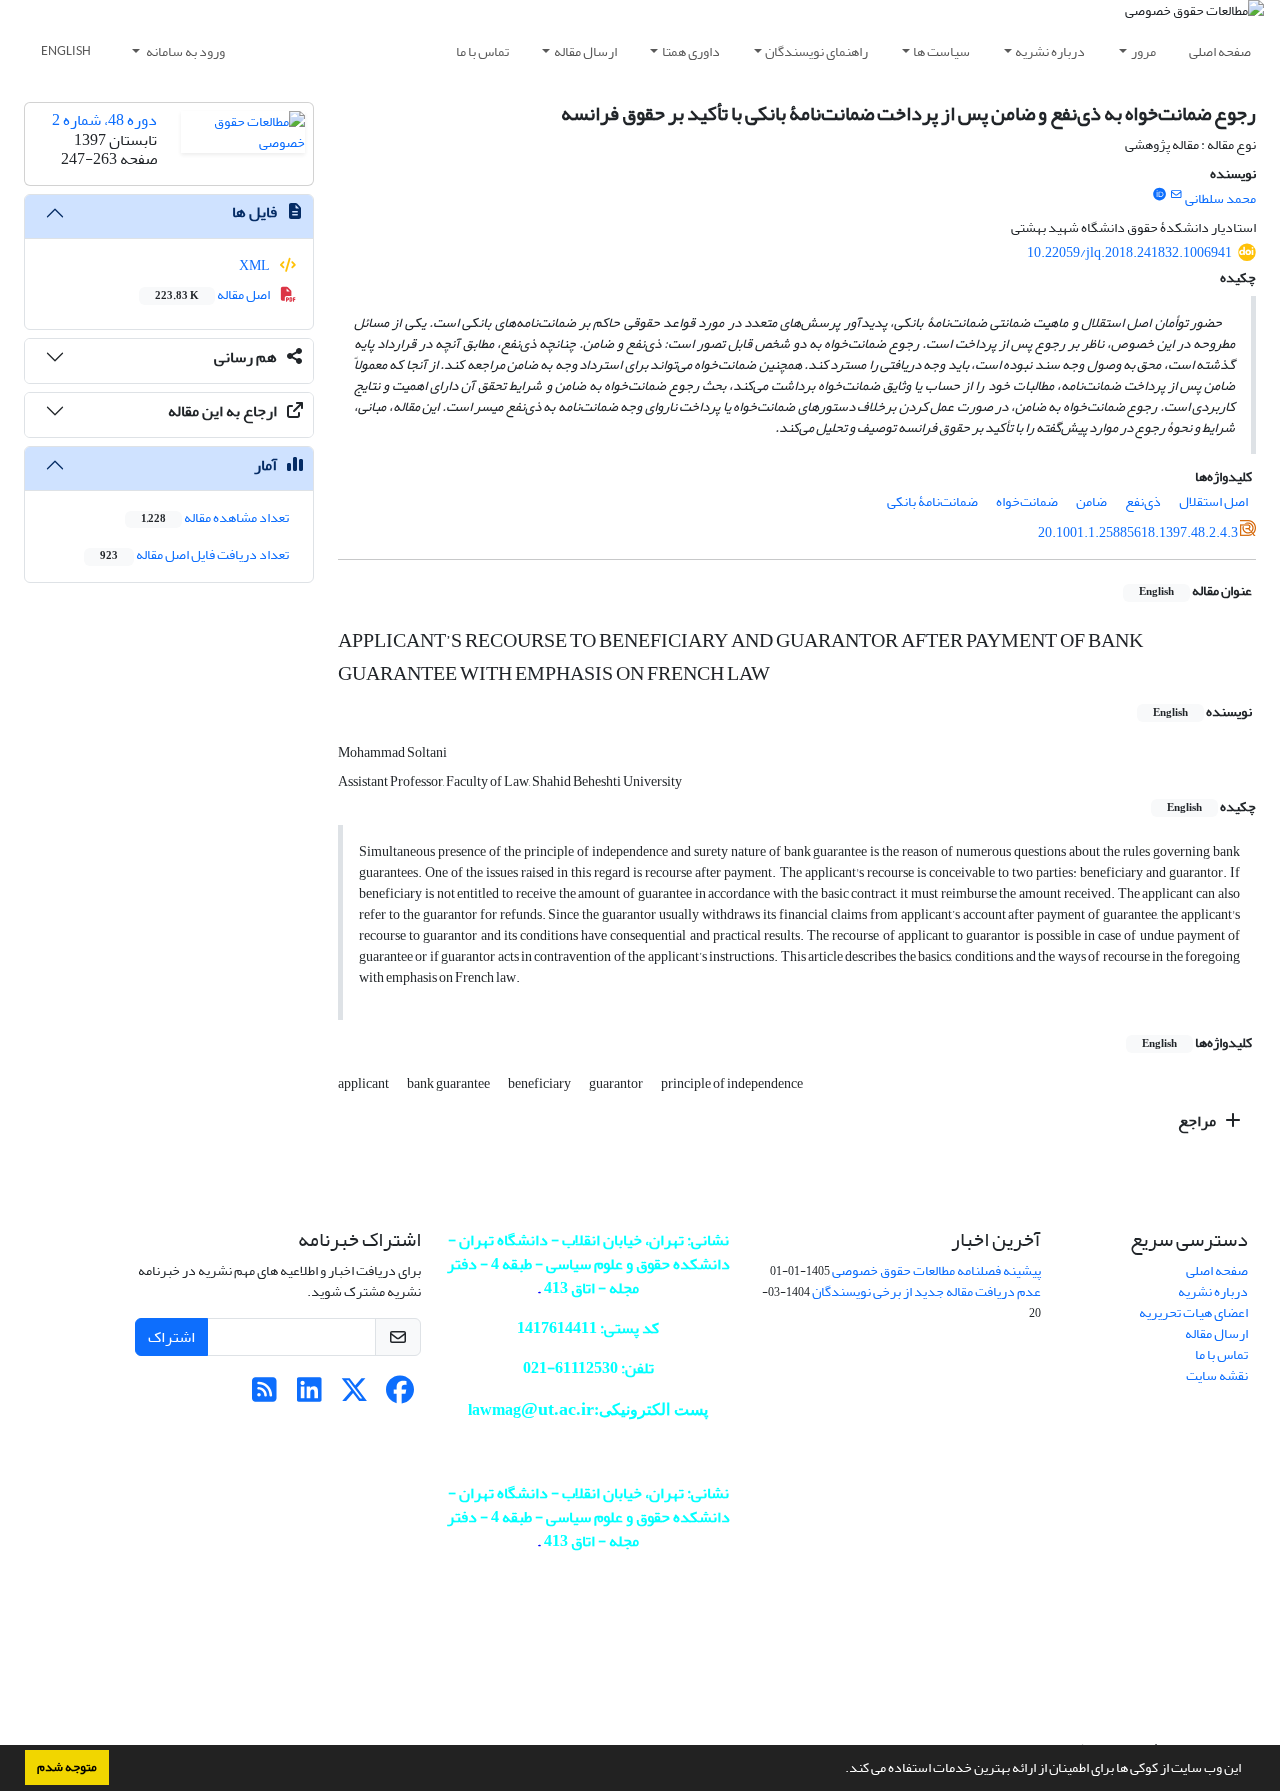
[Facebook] (399, 1395)
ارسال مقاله (585, 51)
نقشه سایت (1217, 1375)
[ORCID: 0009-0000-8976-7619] (1159, 195)
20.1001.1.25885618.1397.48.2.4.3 (1138, 532)
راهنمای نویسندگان (816, 51)
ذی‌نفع (1143, 501)
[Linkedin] (309, 1395)
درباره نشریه (1050, 51)
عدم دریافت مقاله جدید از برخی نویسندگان (926, 1291)
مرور (1143, 51)
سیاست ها (941, 51)
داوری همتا (691, 51)
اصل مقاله (213, 294)
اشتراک (171, 1337)
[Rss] (264, 1395)
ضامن (1091, 501)
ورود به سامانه (184, 51)
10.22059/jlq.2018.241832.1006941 (1129, 252)
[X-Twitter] (354, 1395)
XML (255, 265)
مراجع (1198, 1121)
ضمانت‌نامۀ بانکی (932, 501)
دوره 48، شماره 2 (104, 120)
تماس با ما (482, 51)
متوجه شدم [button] (67, 1767)
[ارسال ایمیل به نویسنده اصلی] (1176, 195)
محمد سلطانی (1220, 198)
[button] (840, 1770)
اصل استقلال (1213, 501)
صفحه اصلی (1220, 51)
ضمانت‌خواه (1027, 501)
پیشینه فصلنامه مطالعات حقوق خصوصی (936, 1270)
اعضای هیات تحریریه (1193, 1312)
